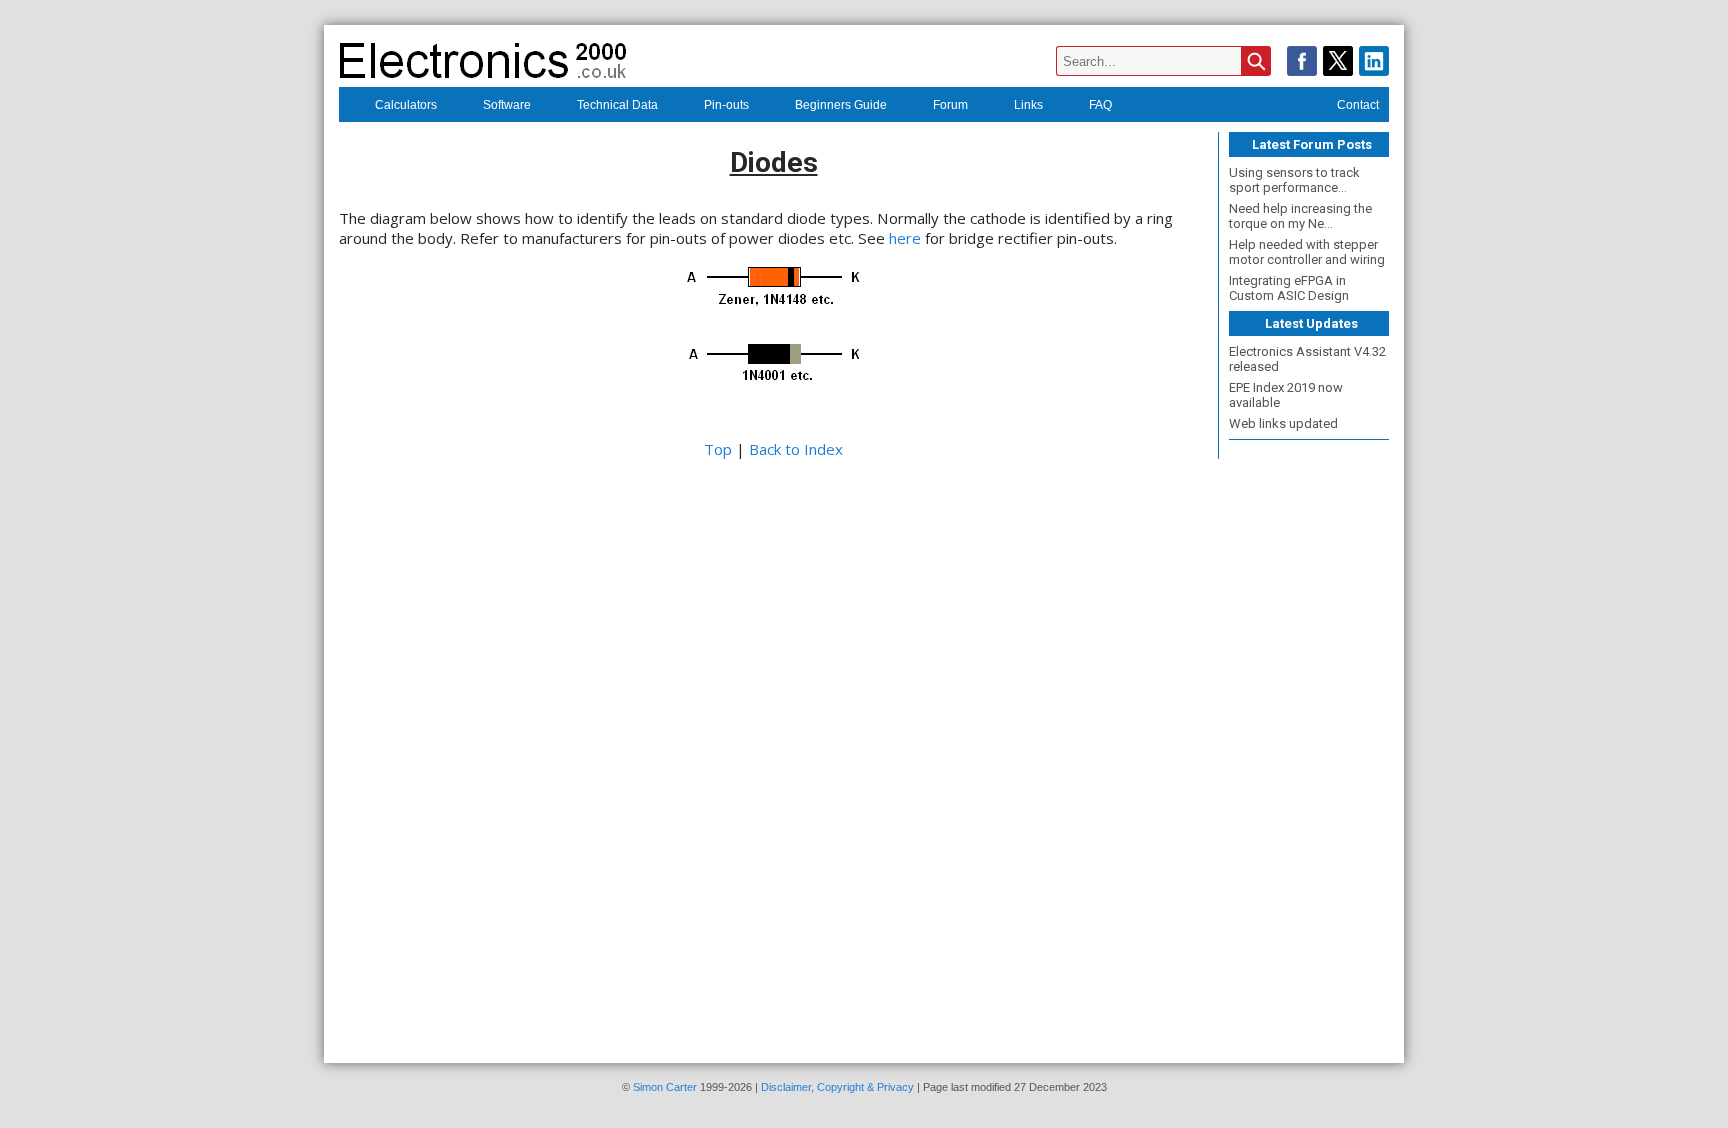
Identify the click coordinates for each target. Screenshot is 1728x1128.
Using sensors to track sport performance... (1294, 180)
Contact (1358, 105)
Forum (950, 105)
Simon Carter (665, 1087)
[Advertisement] (1309, 745)
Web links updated (1283, 423)
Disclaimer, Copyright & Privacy (837, 1087)
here (905, 238)
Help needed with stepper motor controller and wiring (1307, 252)
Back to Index (796, 449)
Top (718, 449)
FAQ (1100, 105)
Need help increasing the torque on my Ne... (1300, 216)
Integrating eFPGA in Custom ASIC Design (1289, 288)
